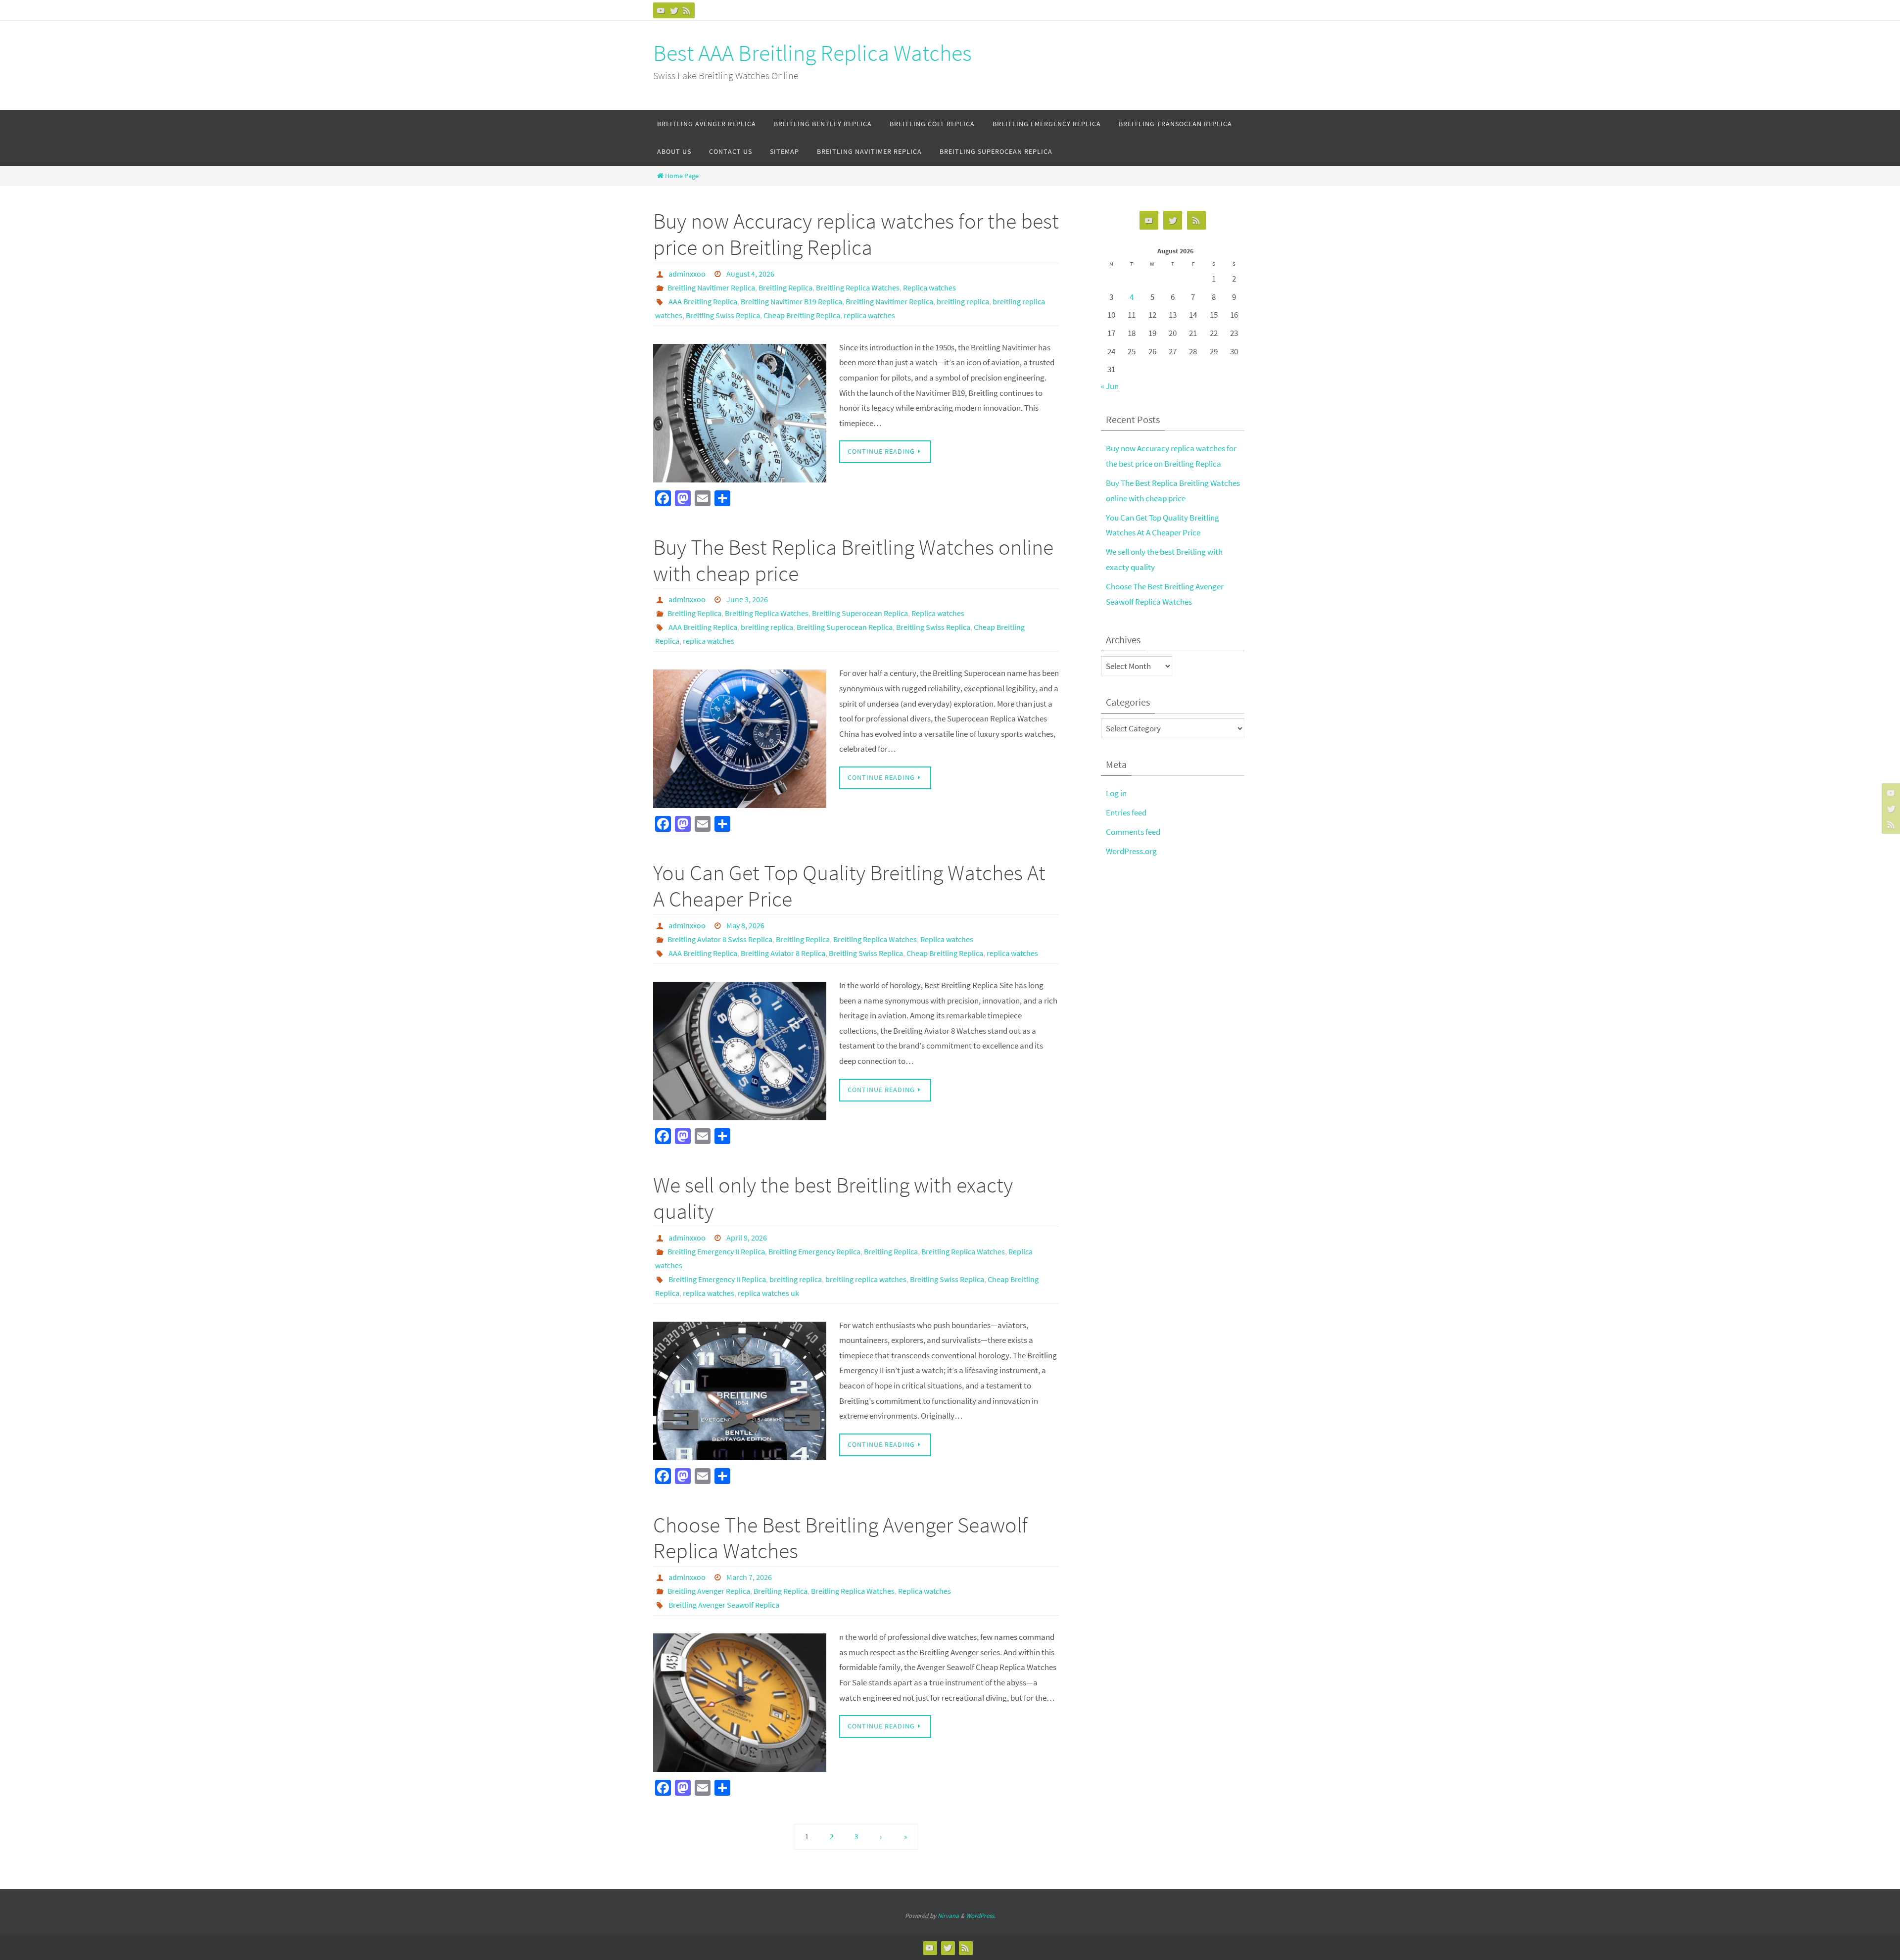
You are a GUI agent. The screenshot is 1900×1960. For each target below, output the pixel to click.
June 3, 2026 (747, 599)
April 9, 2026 (747, 1238)
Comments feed (1133, 832)
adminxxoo (687, 274)
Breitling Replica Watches (858, 287)
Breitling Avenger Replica (709, 1591)
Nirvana (948, 1916)
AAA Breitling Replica (703, 301)
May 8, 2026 (745, 925)
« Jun (1110, 386)
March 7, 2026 (749, 1577)
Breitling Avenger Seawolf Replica (724, 1605)
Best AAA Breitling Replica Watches (812, 53)
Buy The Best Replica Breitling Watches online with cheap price (853, 560)
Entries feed (1126, 813)
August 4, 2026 (750, 274)
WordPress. (981, 1916)
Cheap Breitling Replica (802, 315)
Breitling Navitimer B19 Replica (791, 301)
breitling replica (963, 301)
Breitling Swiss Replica (723, 315)
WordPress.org (1131, 851)
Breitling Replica (785, 287)
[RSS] (687, 10)
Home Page (682, 176)
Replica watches (929, 287)
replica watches (869, 315)
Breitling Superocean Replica (860, 613)
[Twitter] (674, 10)
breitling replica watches (866, 1279)
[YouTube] (661, 10)
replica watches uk (768, 1293)
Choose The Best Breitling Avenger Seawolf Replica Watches (840, 1538)
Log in (1116, 793)
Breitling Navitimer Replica (711, 287)
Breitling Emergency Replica (814, 1251)
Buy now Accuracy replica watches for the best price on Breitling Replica (856, 234)
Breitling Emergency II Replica (716, 1251)
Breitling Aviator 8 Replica (783, 953)
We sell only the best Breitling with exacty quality (833, 1198)
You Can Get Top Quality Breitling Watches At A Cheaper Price (849, 886)
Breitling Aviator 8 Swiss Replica (720, 939)
